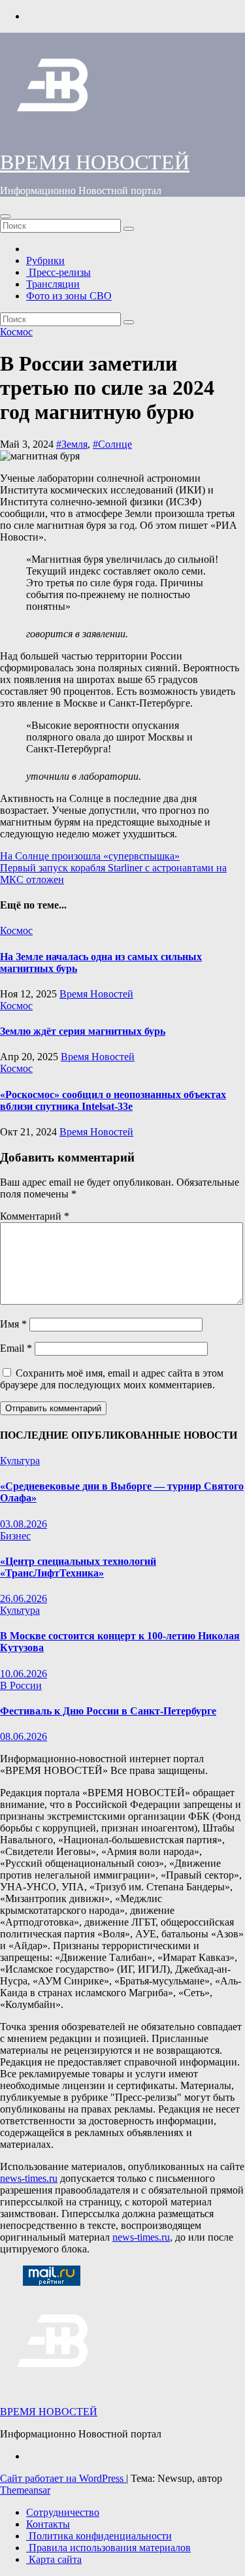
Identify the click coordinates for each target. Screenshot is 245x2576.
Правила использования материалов (108, 2548)
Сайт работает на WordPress (63, 2478)
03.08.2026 (24, 1524)
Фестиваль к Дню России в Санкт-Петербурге (108, 1711)
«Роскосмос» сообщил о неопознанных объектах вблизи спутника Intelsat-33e (113, 1100)
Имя (13, 1324)
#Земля (72, 444)
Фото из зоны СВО (69, 296)
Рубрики (45, 260)
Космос (16, 332)
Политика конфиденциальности (99, 2536)
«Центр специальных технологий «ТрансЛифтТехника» (78, 1567)
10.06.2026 (24, 1674)
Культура (20, 1461)
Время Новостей (96, 994)
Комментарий (35, 1216)
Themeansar (25, 2490)
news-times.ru (29, 2178)
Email (16, 1348)
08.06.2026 (24, 1736)
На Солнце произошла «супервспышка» (90, 856)
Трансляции (53, 284)
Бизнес (15, 1536)
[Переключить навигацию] (5, 216)
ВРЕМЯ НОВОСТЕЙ (95, 162)
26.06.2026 (24, 1598)
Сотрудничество (63, 2512)
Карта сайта (54, 2559)
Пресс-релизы (58, 272)
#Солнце (112, 444)
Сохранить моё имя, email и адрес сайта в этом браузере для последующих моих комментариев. (112, 1379)
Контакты (48, 2524)
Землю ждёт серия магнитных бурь (83, 1031)
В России (21, 1685)
